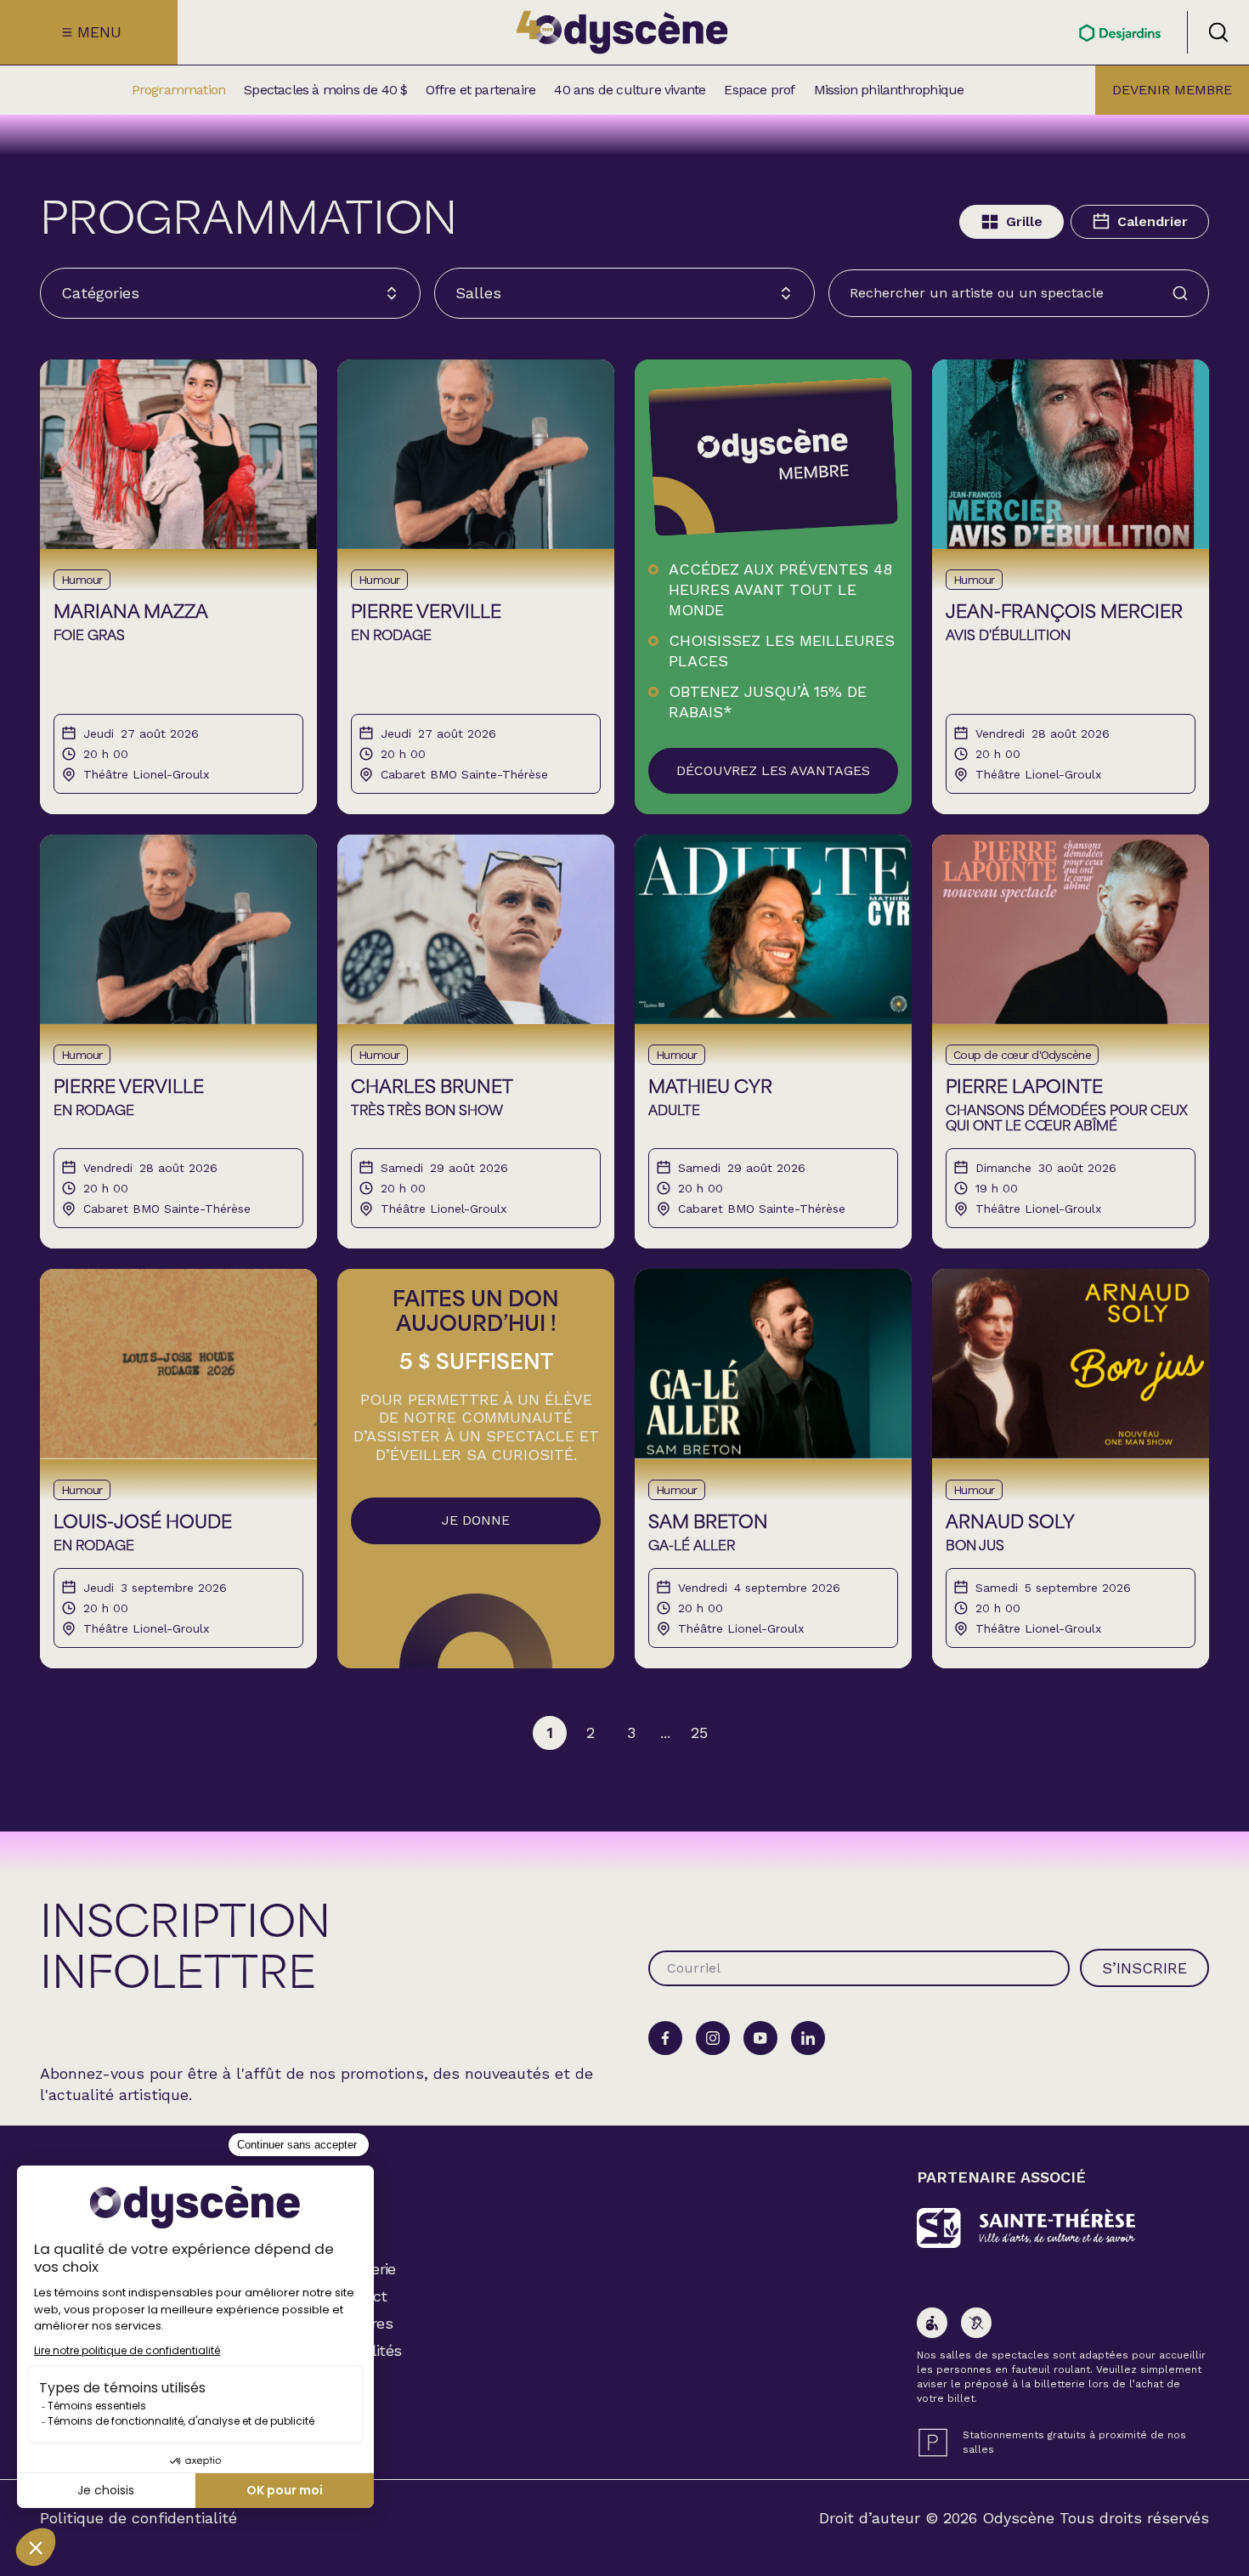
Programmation (179, 90)
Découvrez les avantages (773, 770)
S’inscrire (1144, 1968)
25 (699, 1732)
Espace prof (759, 90)
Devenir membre (1172, 90)
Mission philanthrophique (889, 90)
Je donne (476, 1520)
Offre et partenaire (480, 90)
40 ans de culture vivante (630, 90)
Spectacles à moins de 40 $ (325, 90)
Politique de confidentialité (138, 2518)
